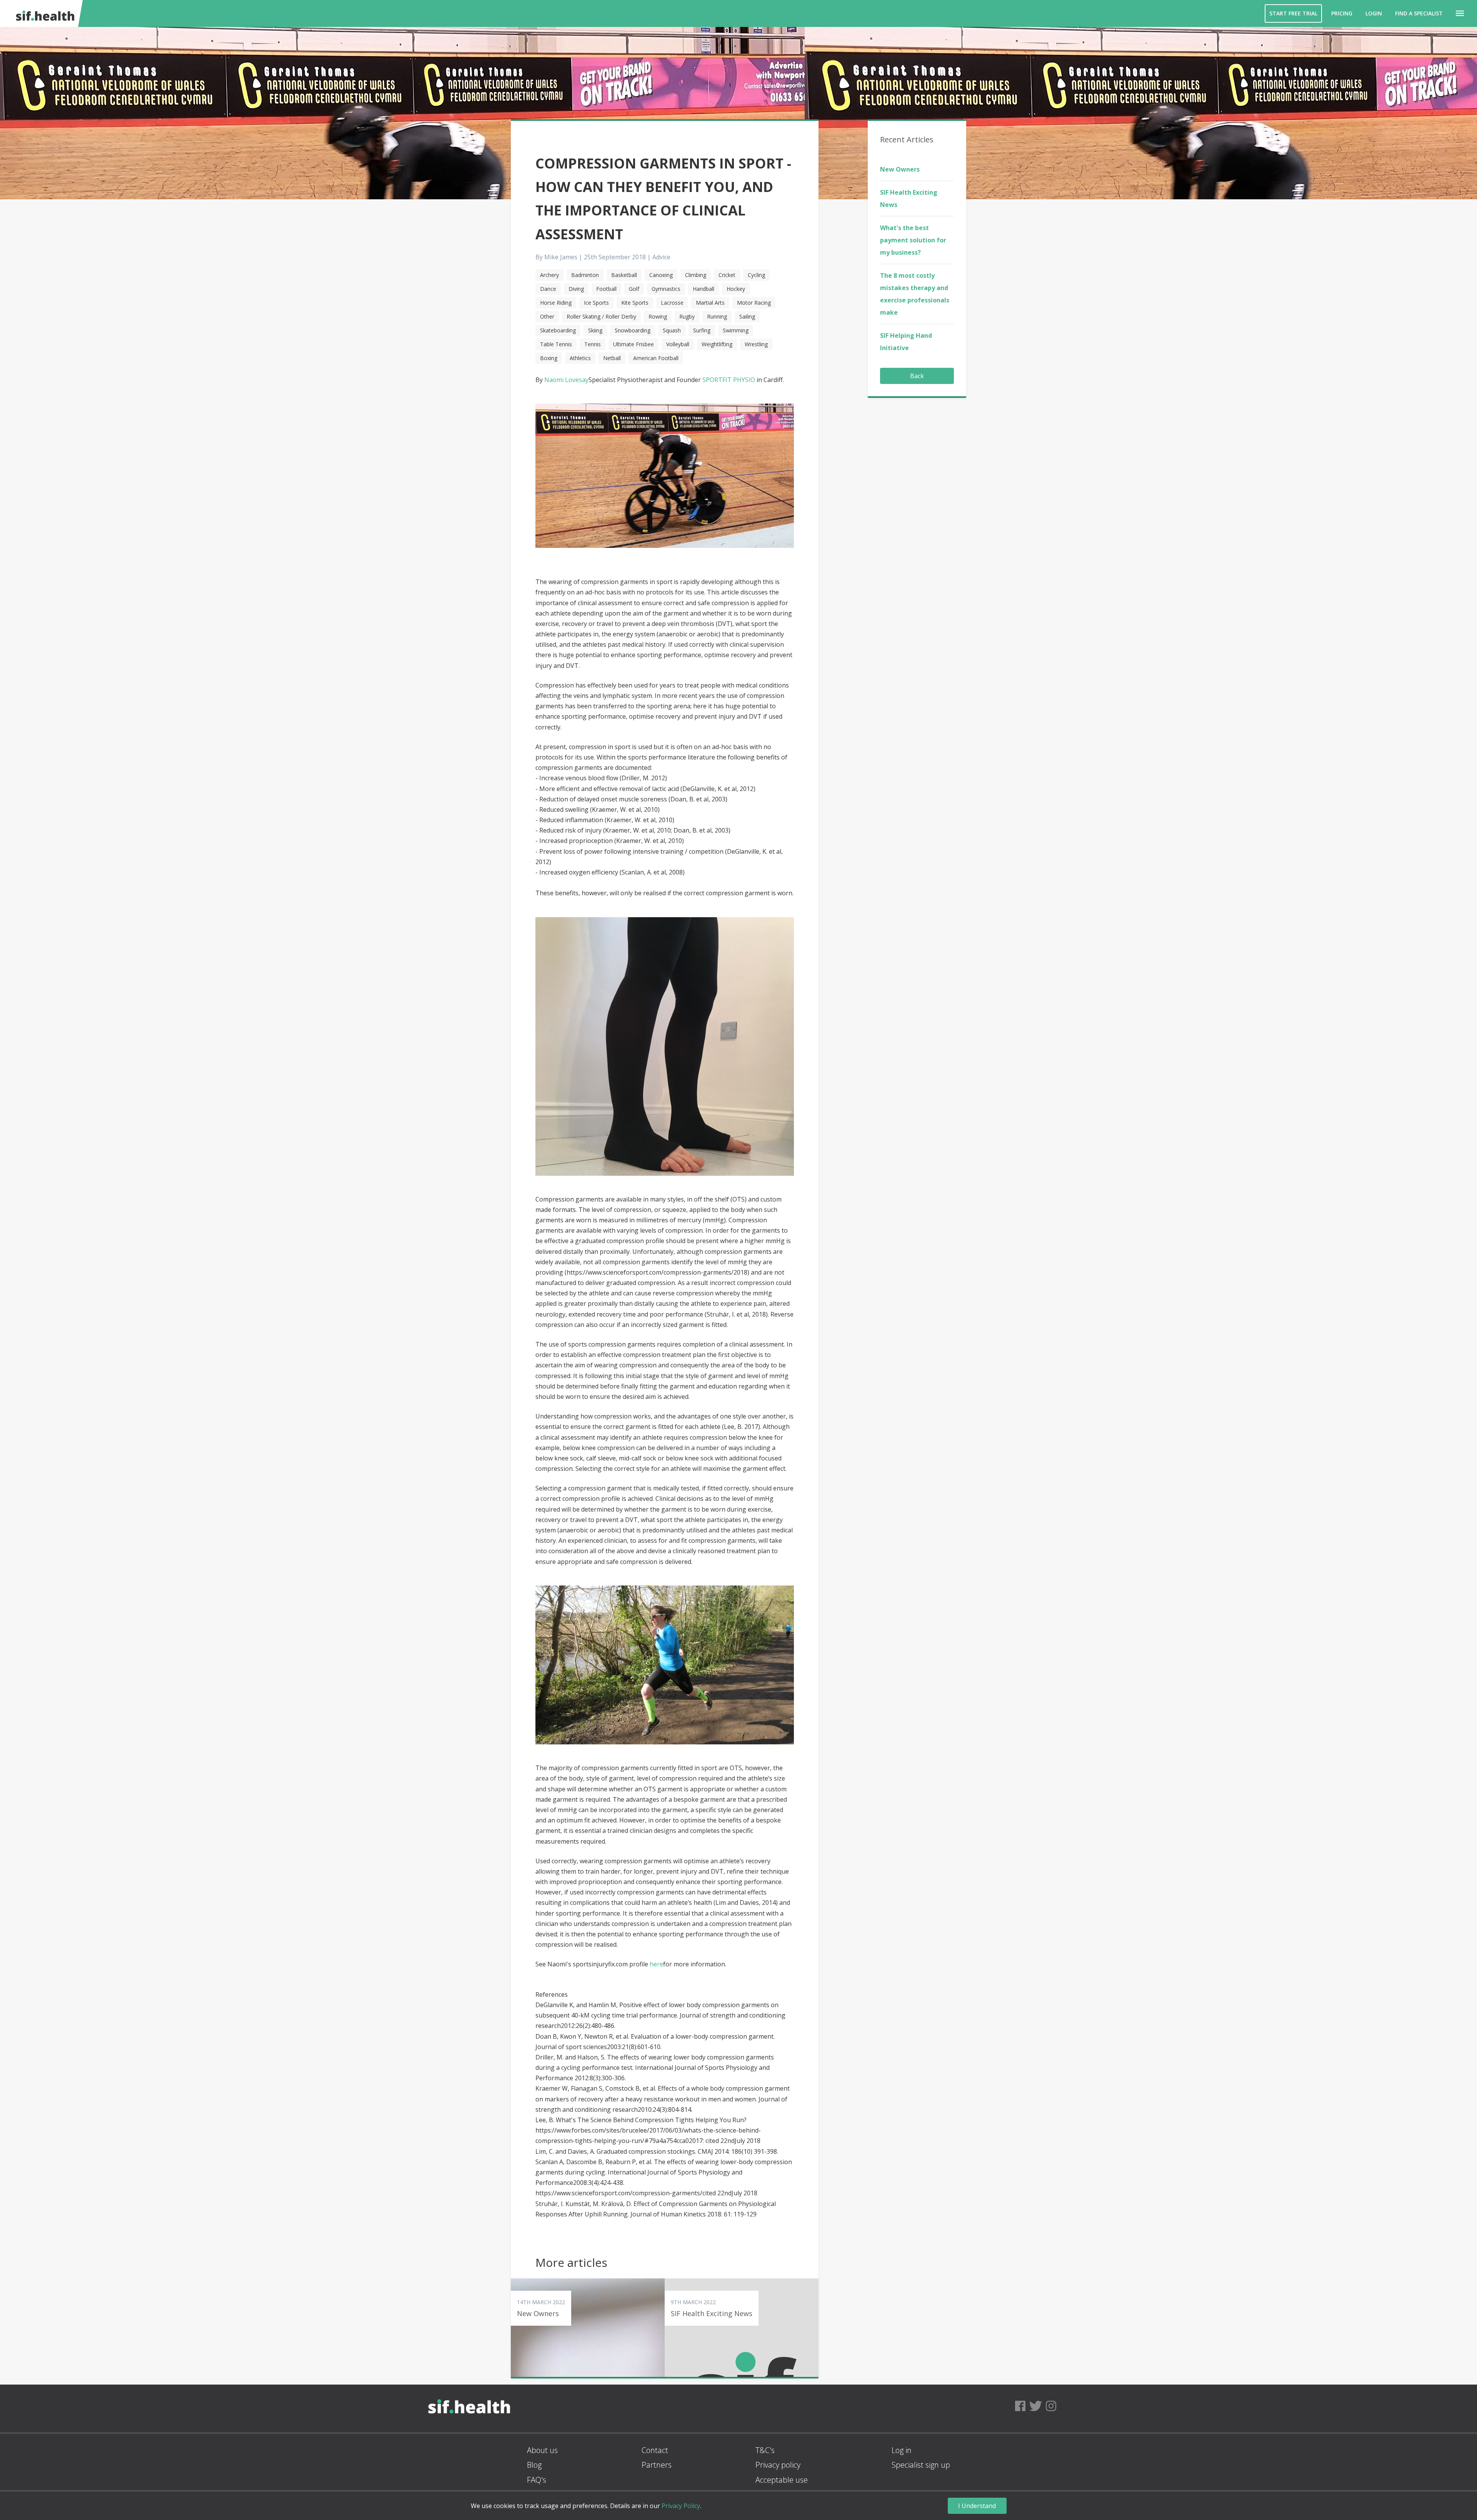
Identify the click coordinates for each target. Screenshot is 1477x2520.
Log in (902, 2450)
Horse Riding (556, 303)
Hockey (736, 289)
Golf (634, 289)
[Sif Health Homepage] (44, 13)
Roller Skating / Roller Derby (601, 316)
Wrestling (756, 344)
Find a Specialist (1419, 13)
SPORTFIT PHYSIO (729, 380)
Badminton (585, 275)
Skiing (595, 330)
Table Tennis (556, 344)
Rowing (658, 316)
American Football (656, 358)
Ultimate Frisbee (633, 344)
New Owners (900, 169)
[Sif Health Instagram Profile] (1051, 2408)
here (656, 1964)
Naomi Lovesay (566, 380)
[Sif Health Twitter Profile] (1036, 2408)
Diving (576, 289)
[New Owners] (588, 2328)
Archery (549, 275)
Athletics (580, 358)
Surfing (702, 330)
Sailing (747, 316)
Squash (672, 330)
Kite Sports (635, 303)
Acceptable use (782, 2480)
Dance (548, 289)
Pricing (1342, 13)
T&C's (765, 2450)
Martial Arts (710, 303)
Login (1374, 13)
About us (542, 2450)
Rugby (687, 316)
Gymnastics (666, 289)
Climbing (696, 275)
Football (606, 289)
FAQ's (537, 2480)
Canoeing (661, 275)
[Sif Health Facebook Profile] (1020, 2408)
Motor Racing (754, 303)
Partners (657, 2465)
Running (717, 316)
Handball (703, 289)
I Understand (977, 2506)
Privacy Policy (681, 2506)
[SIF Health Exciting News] (742, 2328)
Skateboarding (558, 330)
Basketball (624, 275)
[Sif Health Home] (469, 2429)
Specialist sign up (921, 2465)
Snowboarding (633, 330)
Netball (612, 358)
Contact (655, 2450)
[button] (1460, 13)
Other (547, 316)
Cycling (756, 275)
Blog (534, 2465)
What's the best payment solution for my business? (913, 240)
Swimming (736, 330)
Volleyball (678, 344)
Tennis (593, 344)
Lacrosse (672, 303)
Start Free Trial (1293, 13)
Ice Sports (596, 303)
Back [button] (917, 376)
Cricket (727, 275)
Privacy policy (778, 2465)
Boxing (549, 358)
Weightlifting (717, 344)
